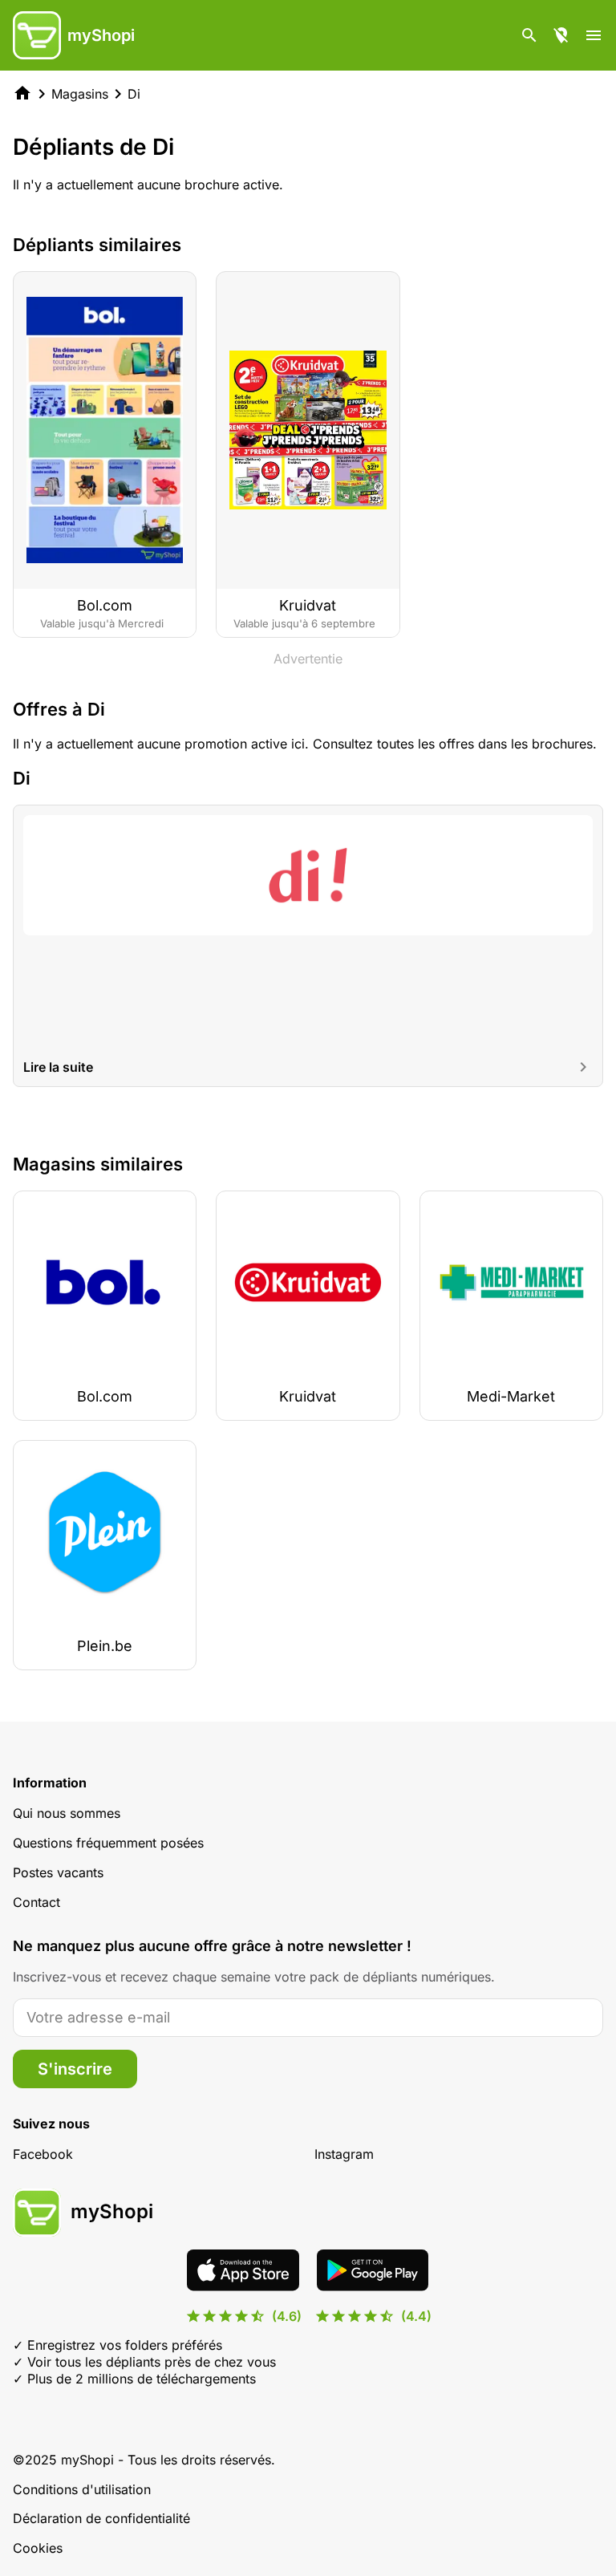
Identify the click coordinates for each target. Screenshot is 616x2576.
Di (134, 94)
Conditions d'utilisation (82, 2489)
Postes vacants (58, 1872)
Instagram (344, 2154)
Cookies (38, 2548)
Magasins (80, 94)
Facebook (43, 2154)
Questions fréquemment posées (108, 1843)
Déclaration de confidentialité (101, 2518)
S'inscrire (75, 2069)
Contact (36, 1902)
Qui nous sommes (67, 1813)
